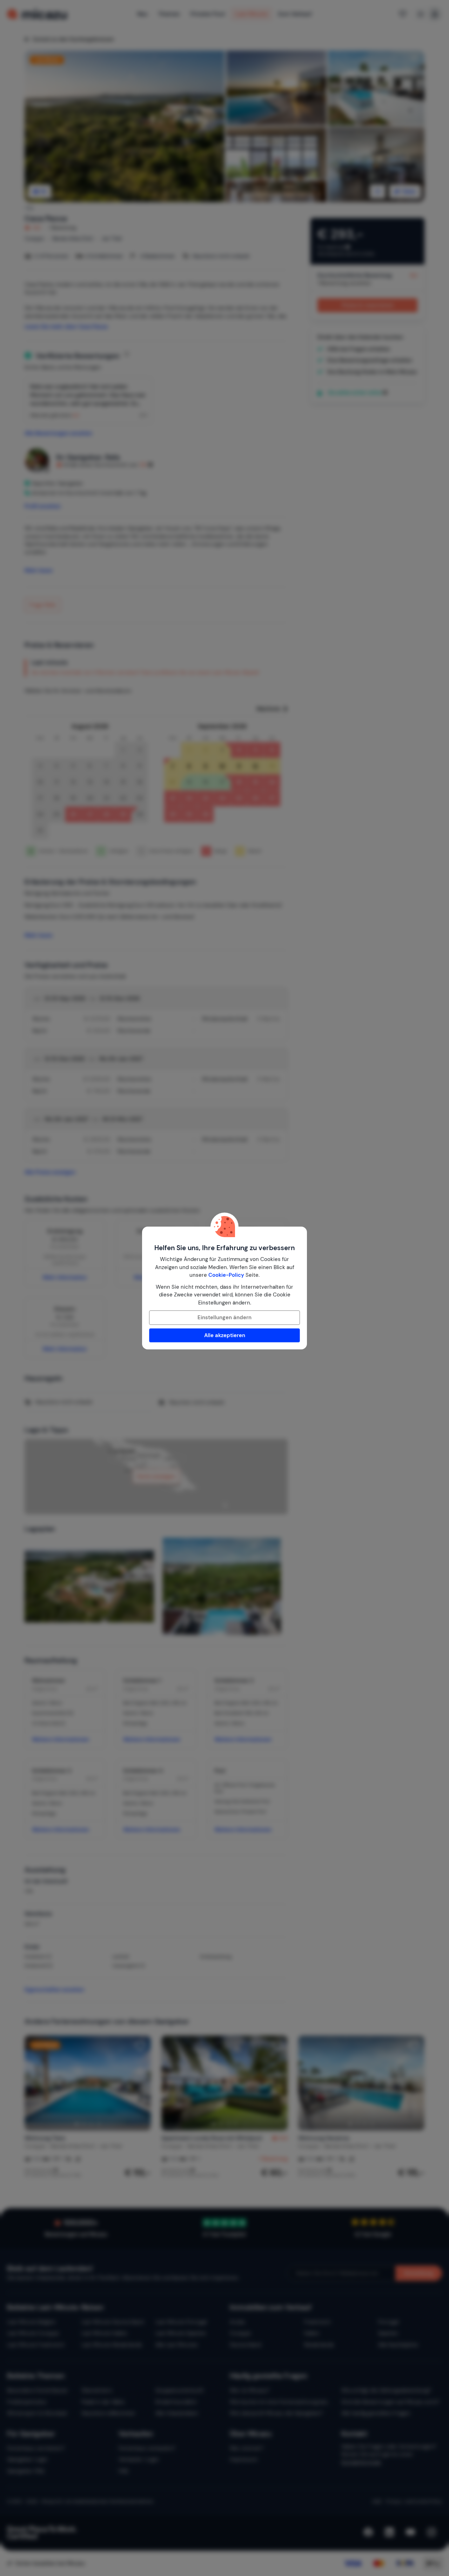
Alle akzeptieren (225, 1335)
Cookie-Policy (226, 1275)
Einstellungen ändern (224, 1317)
